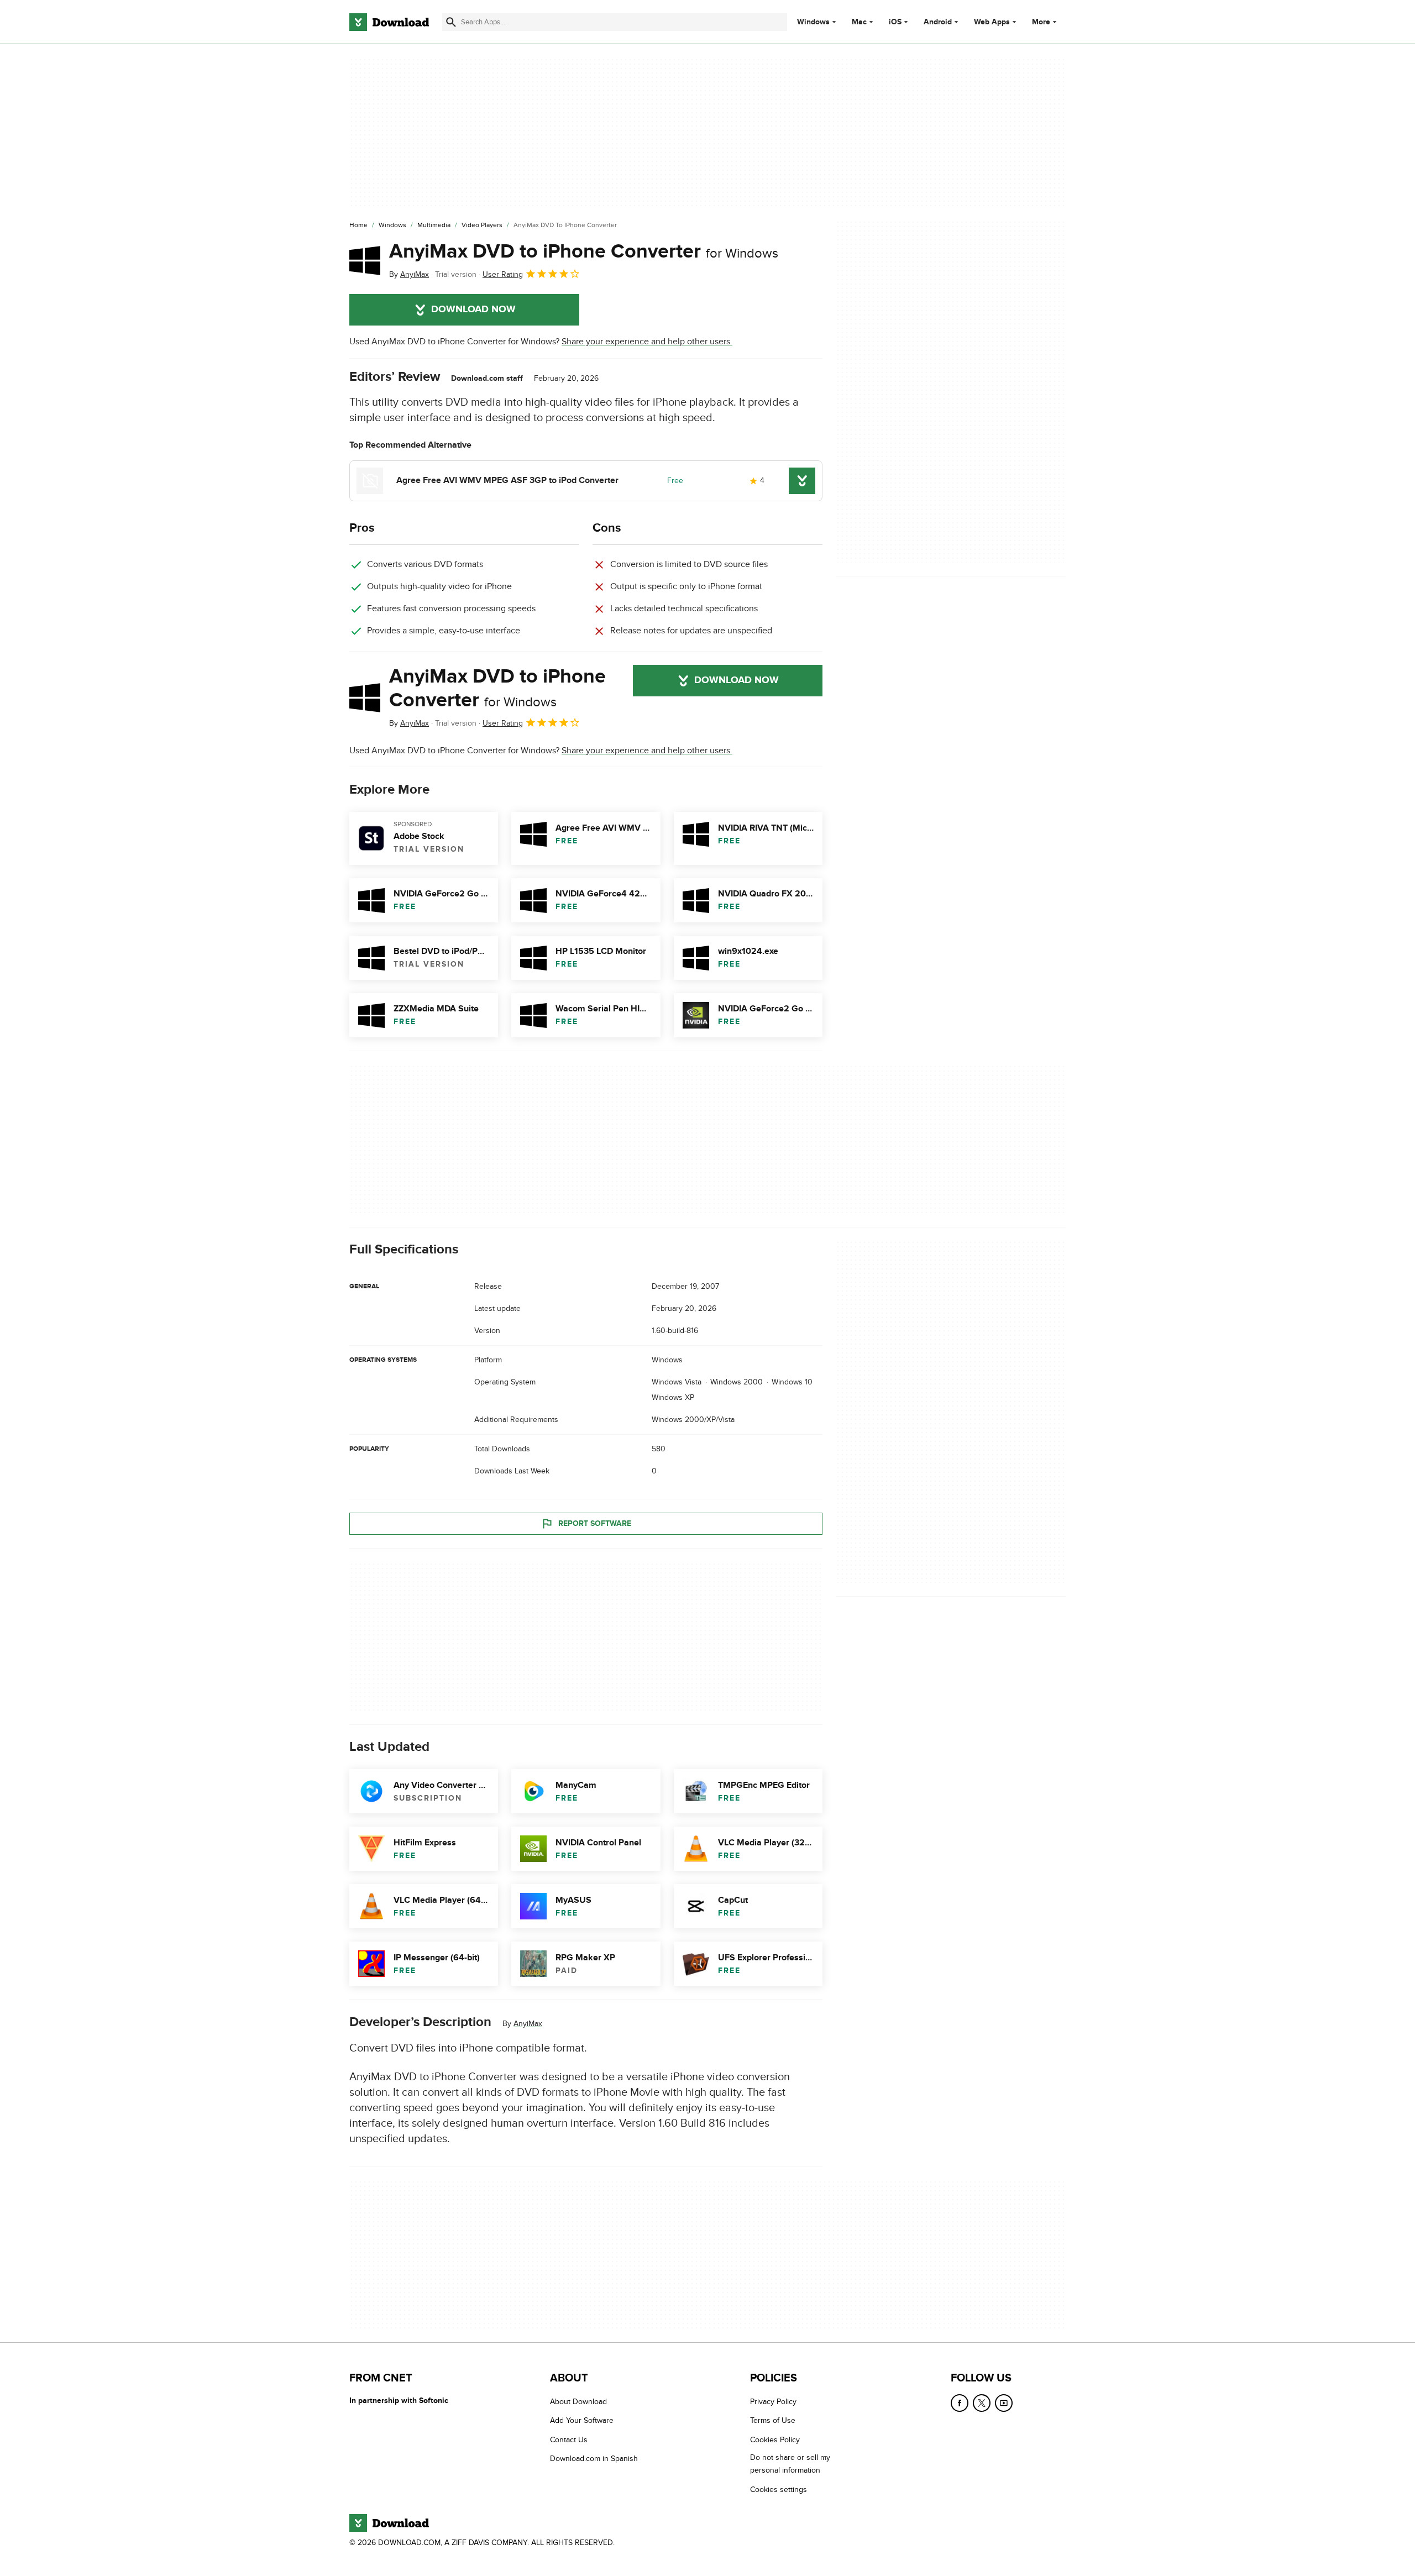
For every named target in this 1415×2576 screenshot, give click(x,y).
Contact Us (569, 2440)
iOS (895, 22)
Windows (813, 22)
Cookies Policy (775, 2440)
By (409, 274)
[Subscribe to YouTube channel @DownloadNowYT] (1004, 2403)
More (1041, 22)
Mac (859, 22)
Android (938, 22)
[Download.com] (389, 22)
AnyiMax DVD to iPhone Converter (584, 251)
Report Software (595, 1523)
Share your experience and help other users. (647, 342)
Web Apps (992, 22)
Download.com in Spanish (594, 2459)
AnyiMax (528, 2024)
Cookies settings (779, 2490)
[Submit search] (451, 22)
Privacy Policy (773, 2402)
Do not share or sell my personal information (790, 2464)
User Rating (503, 274)
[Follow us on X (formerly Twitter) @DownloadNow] (982, 2403)
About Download (578, 2402)
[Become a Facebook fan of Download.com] (960, 2403)
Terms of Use (773, 2421)
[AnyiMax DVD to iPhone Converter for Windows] (365, 260)
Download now (473, 309)
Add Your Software (582, 2421)
